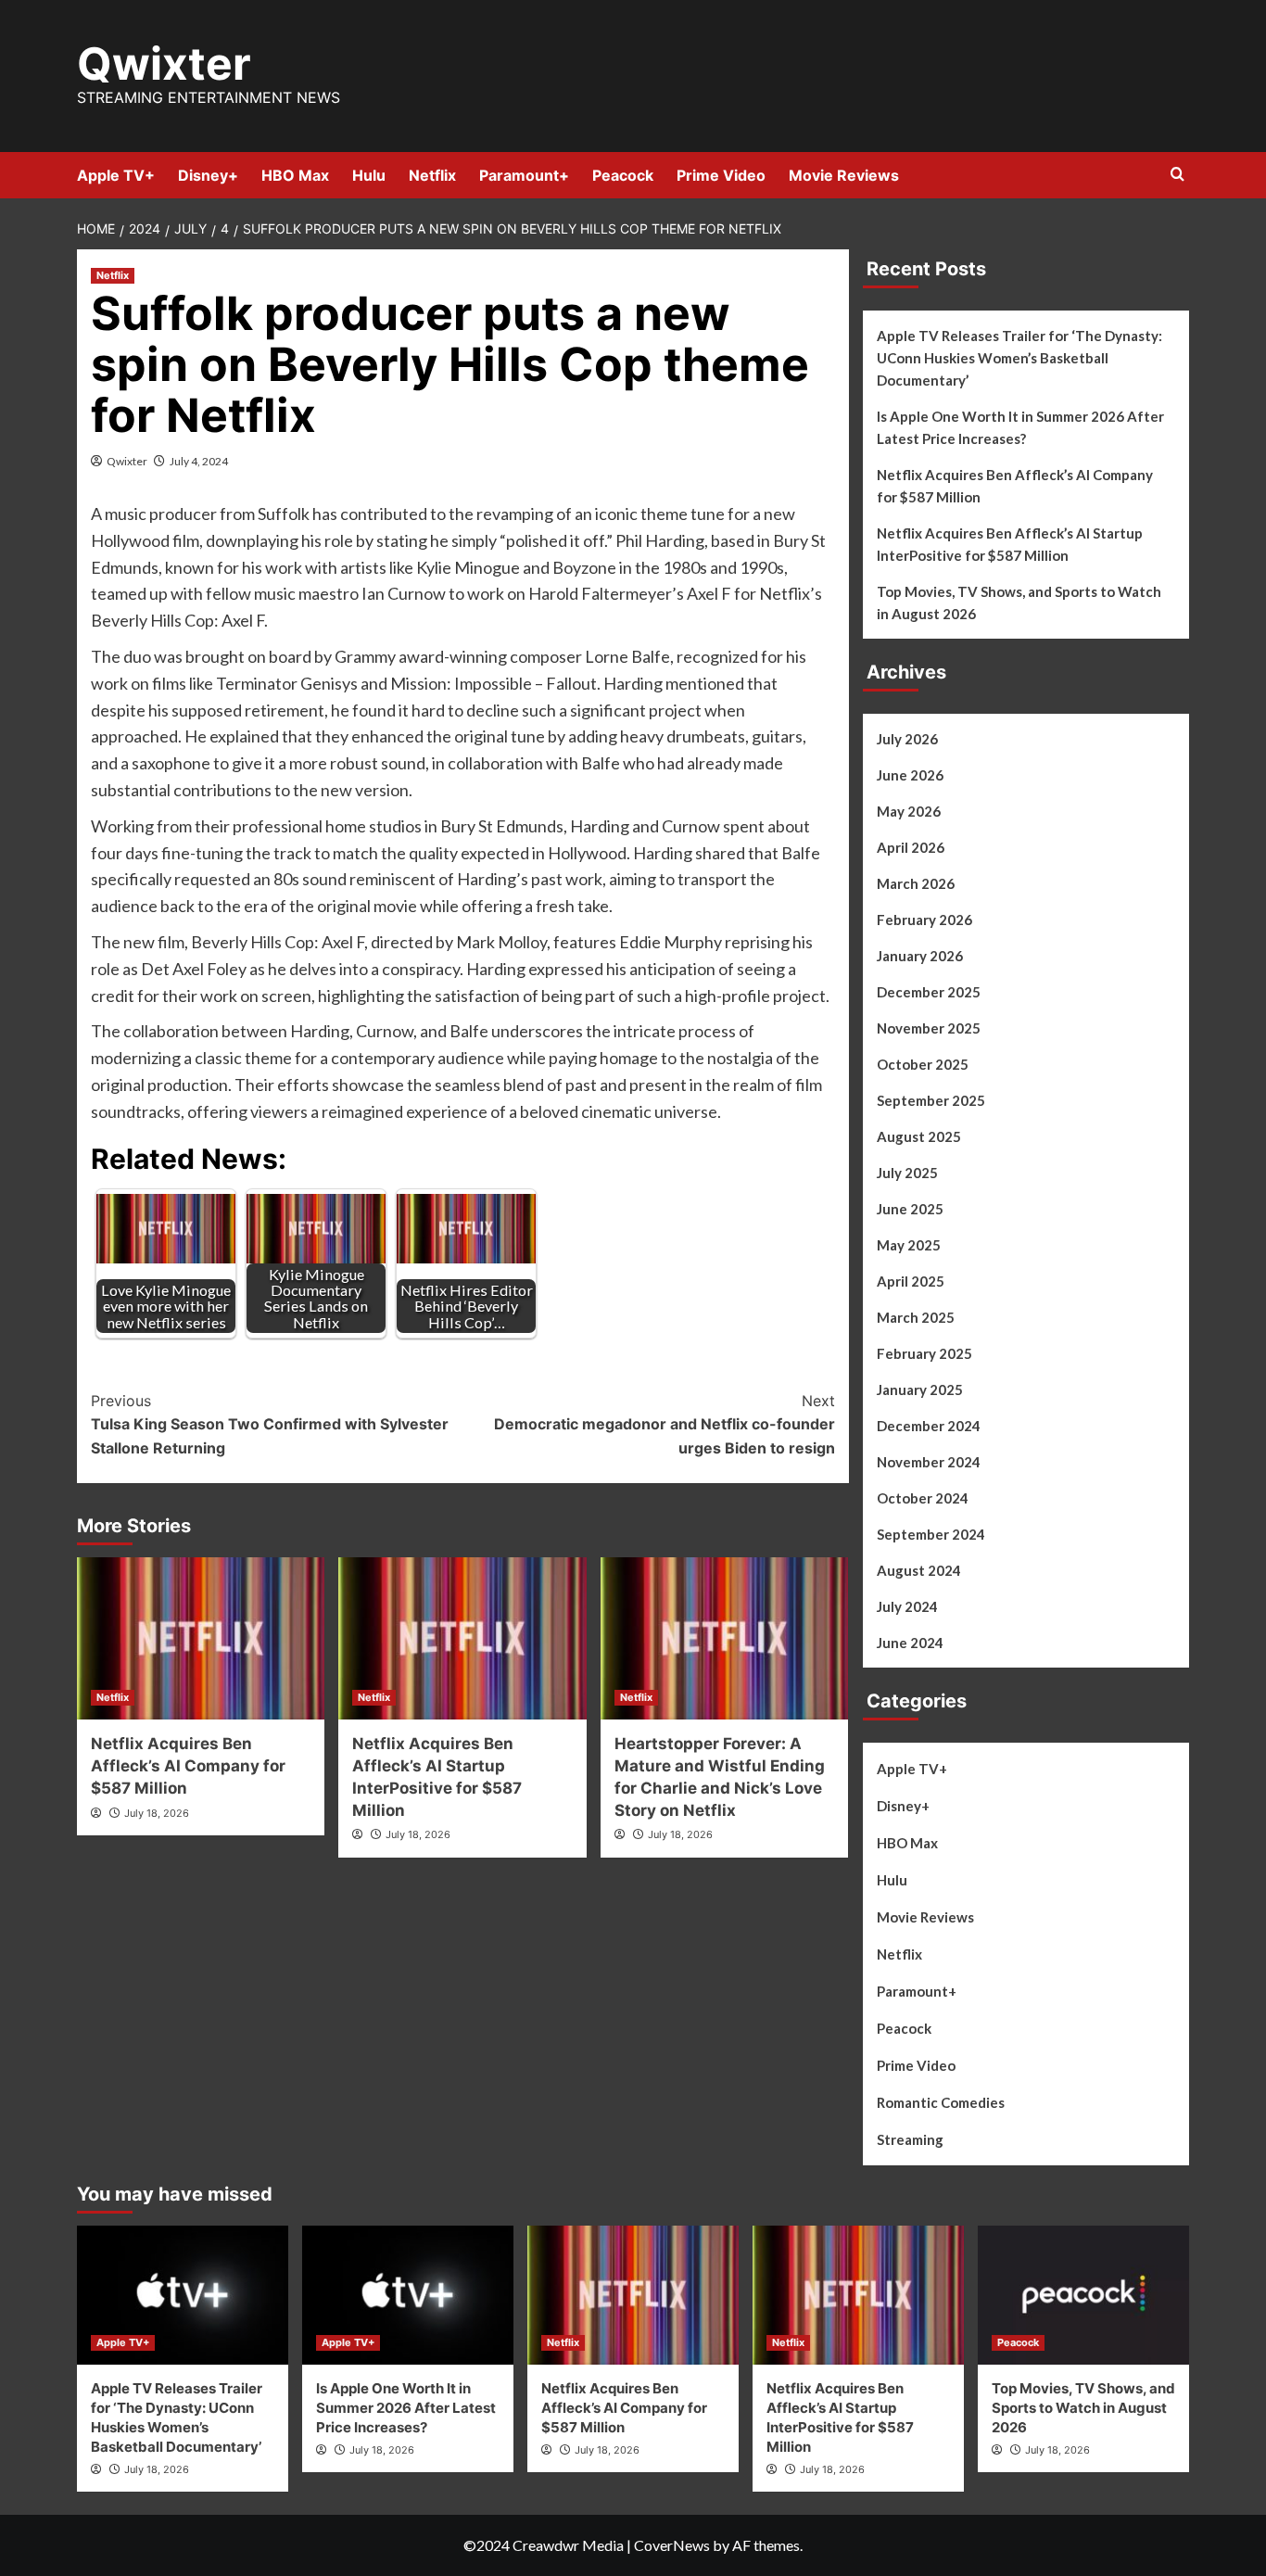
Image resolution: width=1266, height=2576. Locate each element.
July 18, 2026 (157, 1813)
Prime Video (721, 175)
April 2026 (911, 847)
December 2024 (929, 1426)
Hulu (369, 175)
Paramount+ (524, 175)
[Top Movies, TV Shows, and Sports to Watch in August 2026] (1083, 2295)
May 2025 (909, 1245)
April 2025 (911, 1281)
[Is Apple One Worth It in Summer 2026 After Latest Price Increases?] (408, 2295)
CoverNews (672, 2545)
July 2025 (907, 1173)
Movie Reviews (844, 175)
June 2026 (910, 775)
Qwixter (164, 63)
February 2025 (924, 1353)
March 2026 (916, 883)
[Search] (1177, 175)
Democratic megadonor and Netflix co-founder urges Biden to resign (664, 1424)
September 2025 (931, 1100)
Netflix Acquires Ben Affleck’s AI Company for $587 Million (188, 1766)
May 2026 (909, 811)
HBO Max (295, 175)
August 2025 (919, 1136)
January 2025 (920, 1390)
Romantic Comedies (941, 2102)
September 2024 (931, 1534)
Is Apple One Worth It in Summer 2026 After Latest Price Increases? (1020, 427)
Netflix (432, 175)
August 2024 (919, 1570)
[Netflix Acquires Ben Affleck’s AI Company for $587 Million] (201, 1638)
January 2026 (920, 956)
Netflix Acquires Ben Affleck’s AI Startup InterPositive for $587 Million (1010, 544)
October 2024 (923, 1498)
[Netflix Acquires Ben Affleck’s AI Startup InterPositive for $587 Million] (462, 1638)
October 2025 (923, 1064)
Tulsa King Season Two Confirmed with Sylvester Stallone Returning (270, 1424)
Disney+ (208, 175)
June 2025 (910, 1209)
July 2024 (907, 1606)
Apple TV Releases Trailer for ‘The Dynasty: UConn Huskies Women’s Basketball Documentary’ (1019, 358)
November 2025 (929, 1028)
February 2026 (924, 920)
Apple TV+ (116, 175)
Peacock (623, 175)
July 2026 (907, 739)
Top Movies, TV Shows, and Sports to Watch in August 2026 (1019, 603)
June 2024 (910, 1643)
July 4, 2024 (199, 461)
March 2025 (916, 1317)
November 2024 (929, 1462)
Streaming (910, 2139)
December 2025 (929, 992)
